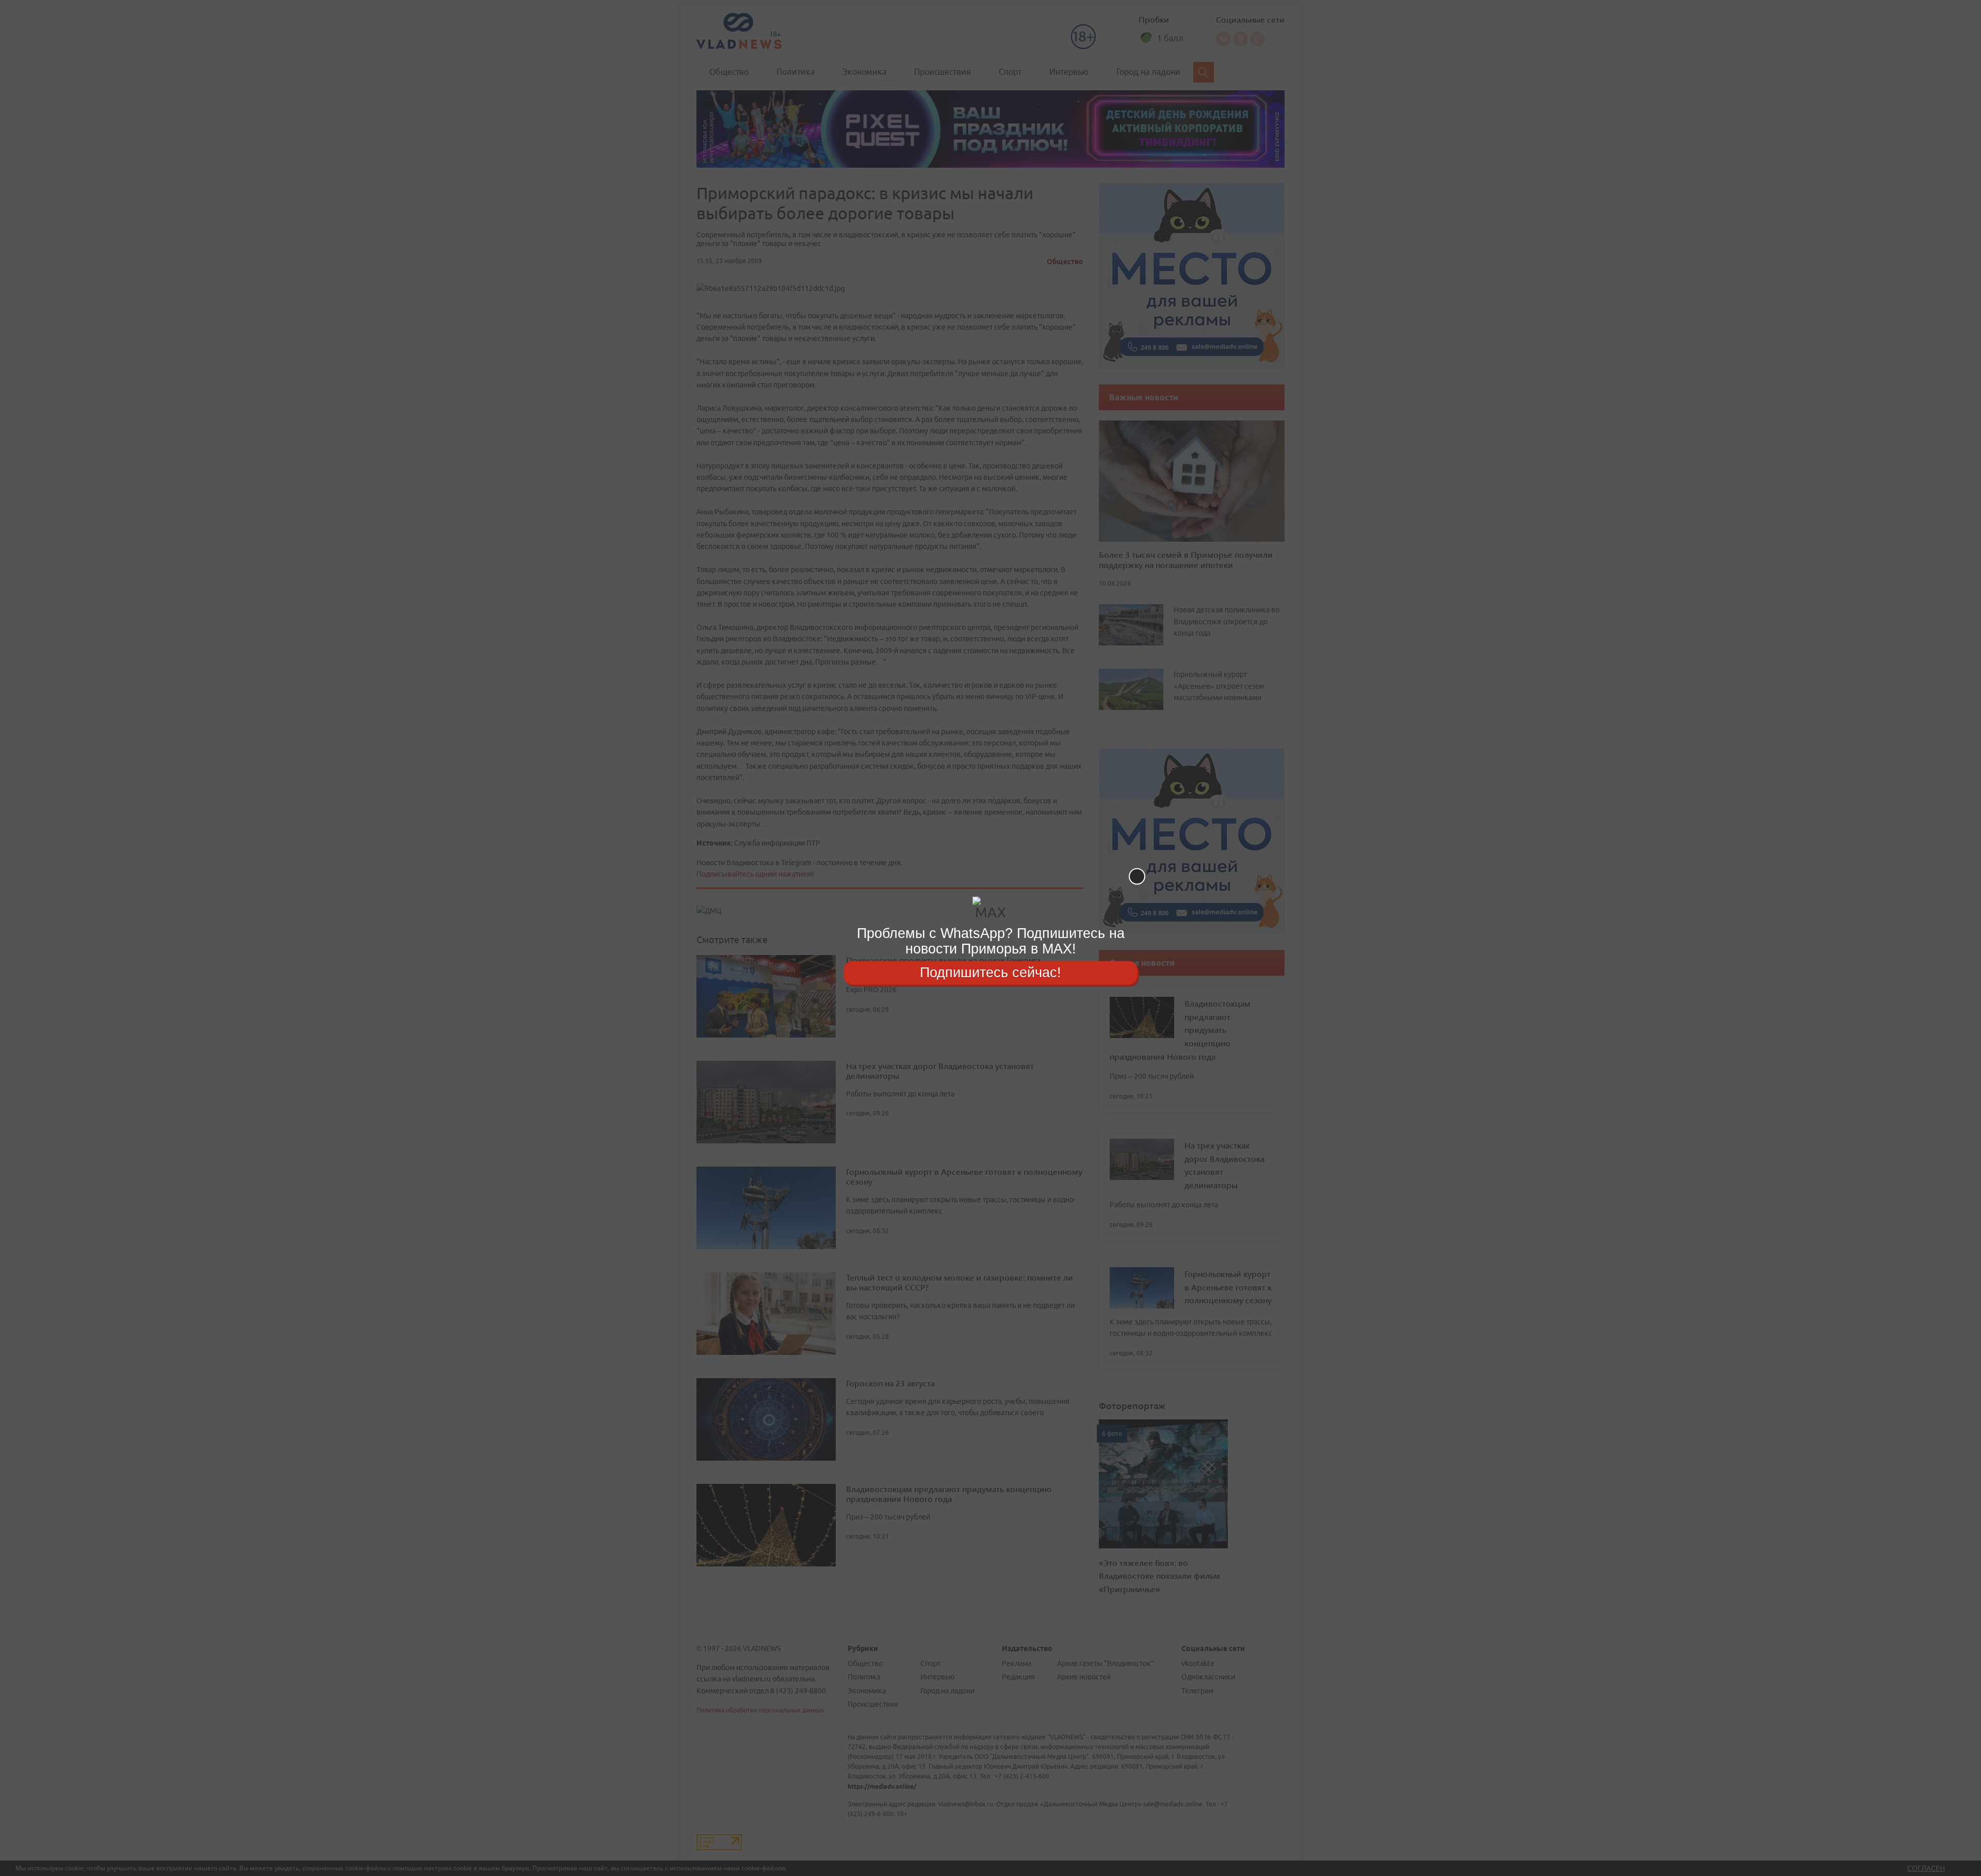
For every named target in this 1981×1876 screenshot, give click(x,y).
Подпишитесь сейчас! (990, 973)
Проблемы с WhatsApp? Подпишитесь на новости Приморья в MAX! (991, 941)
